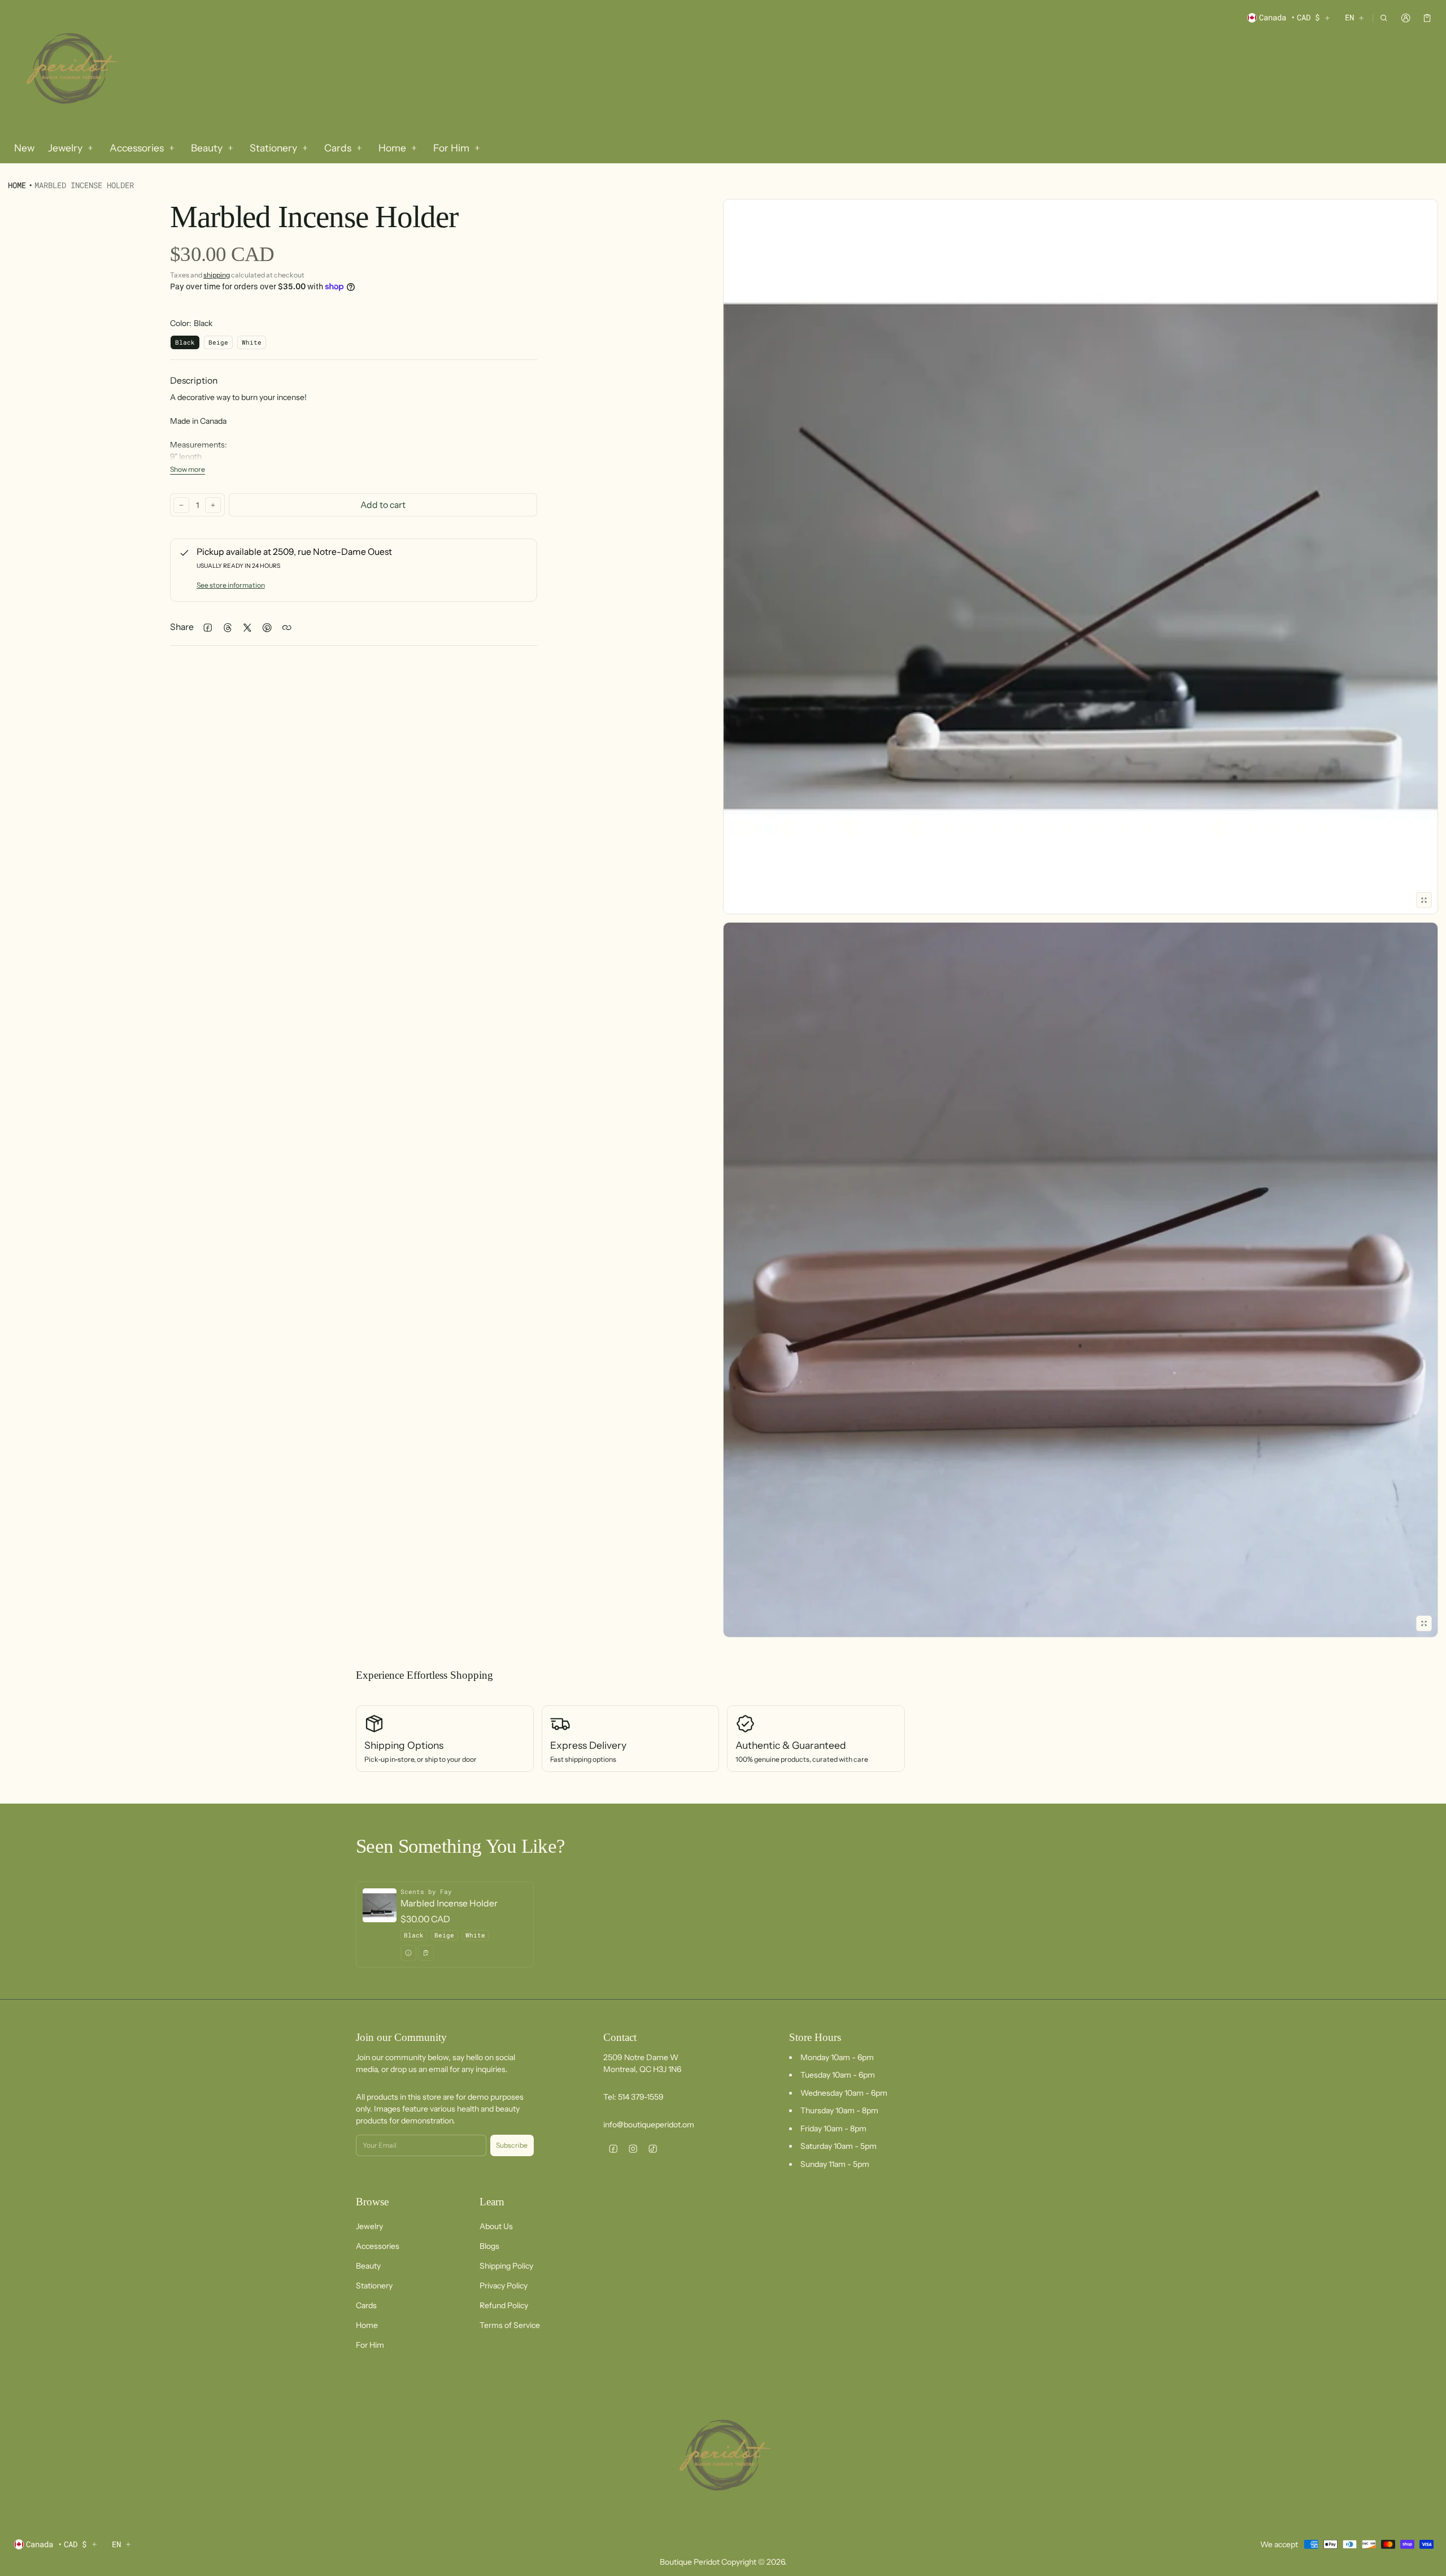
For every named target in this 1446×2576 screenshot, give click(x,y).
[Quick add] (426, 1953)
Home (17, 185)
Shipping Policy (506, 2266)
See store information (231, 585)
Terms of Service (510, 2325)
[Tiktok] (653, 2149)
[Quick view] (408, 1953)
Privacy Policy (504, 2286)
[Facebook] (613, 2149)
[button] (1384, 18)
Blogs (489, 2246)
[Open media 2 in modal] (1081, 557)
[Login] (1406, 18)
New (24, 148)
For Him (370, 2345)
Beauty (368, 2266)
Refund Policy (504, 2305)
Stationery (374, 2286)
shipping (217, 275)
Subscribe (512, 2145)
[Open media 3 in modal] (1081, 1280)
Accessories (378, 2246)
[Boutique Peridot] (70, 70)
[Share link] (287, 627)
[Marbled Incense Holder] (445, 1924)
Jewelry (369, 2226)
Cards (366, 2305)
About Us (496, 2226)
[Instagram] (633, 2149)
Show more (188, 470)
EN (1349, 17)
